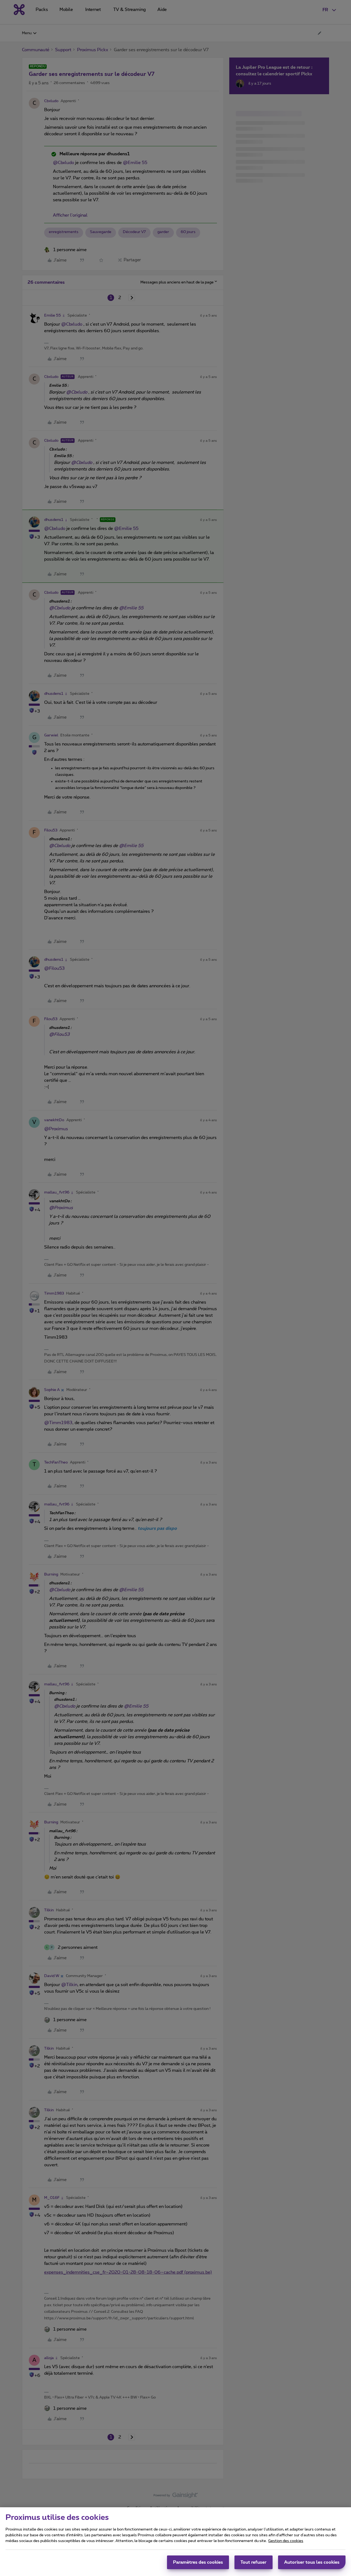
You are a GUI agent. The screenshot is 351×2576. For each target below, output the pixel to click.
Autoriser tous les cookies (312, 2562)
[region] (175, 2542)
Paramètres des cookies (198, 2562)
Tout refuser (254, 2562)
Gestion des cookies (286, 2541)
